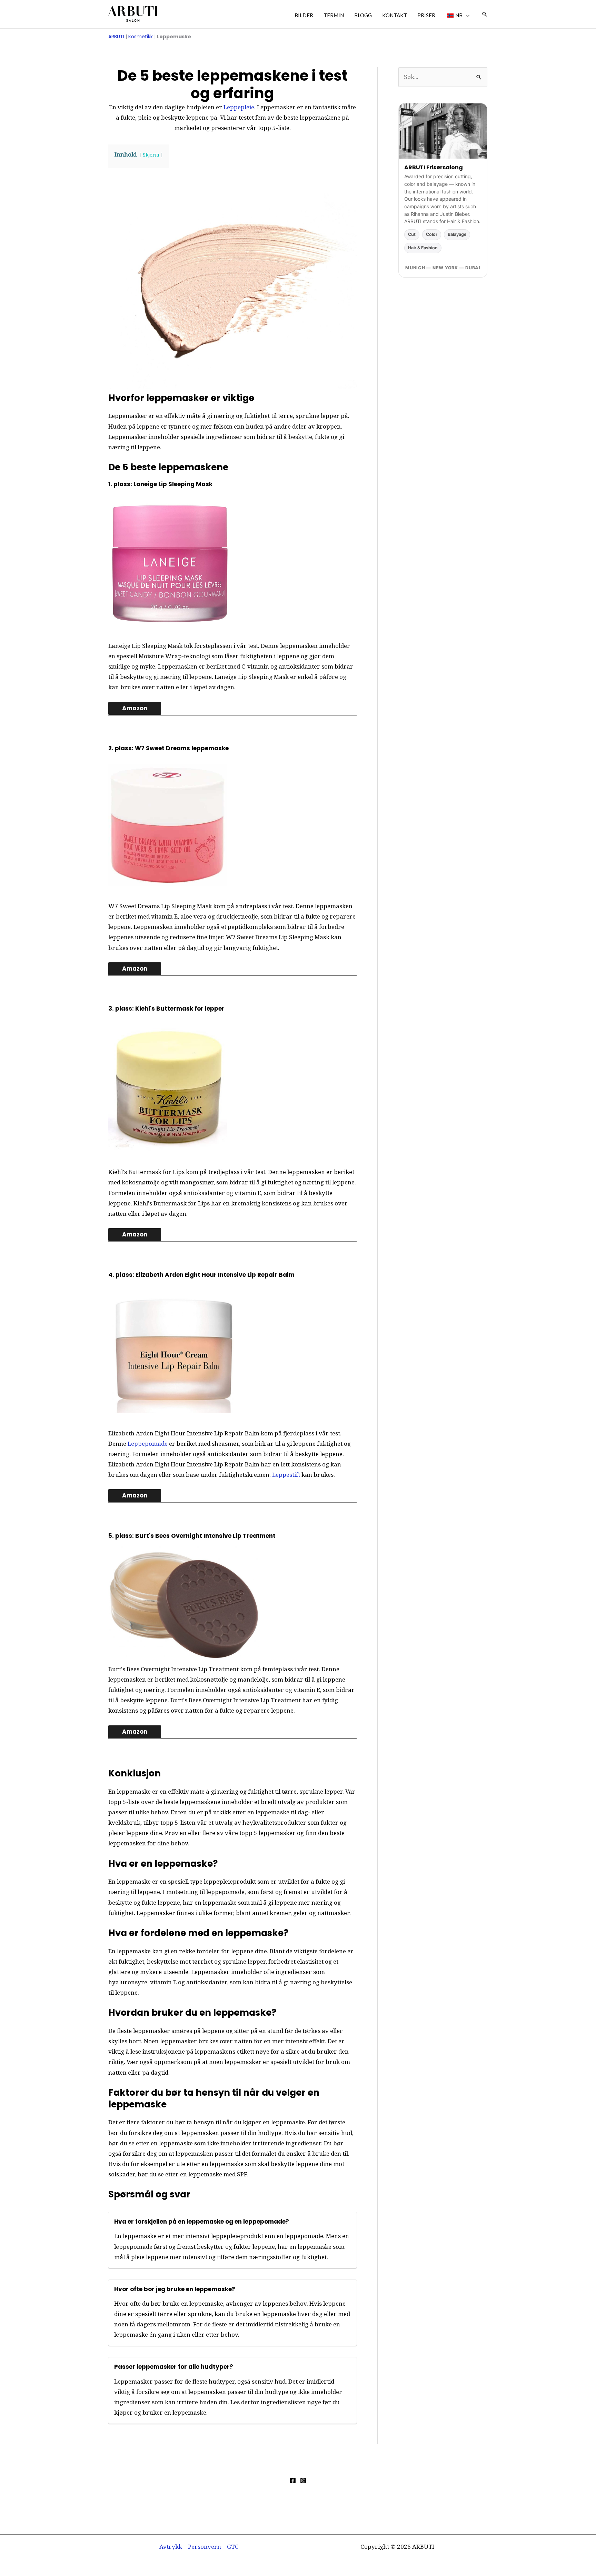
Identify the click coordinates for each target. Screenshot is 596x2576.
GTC (233, 2547)
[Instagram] (303, 2480)
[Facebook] (293, 2480)
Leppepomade (148, 1444)
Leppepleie (239, 107)
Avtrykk (171, 2547)
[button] (466, 15)
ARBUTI (116, 37)
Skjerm (151, 155)
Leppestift (286, 1475)
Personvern (205, 2547)
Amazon (135, 708)
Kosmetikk (141, 37)
